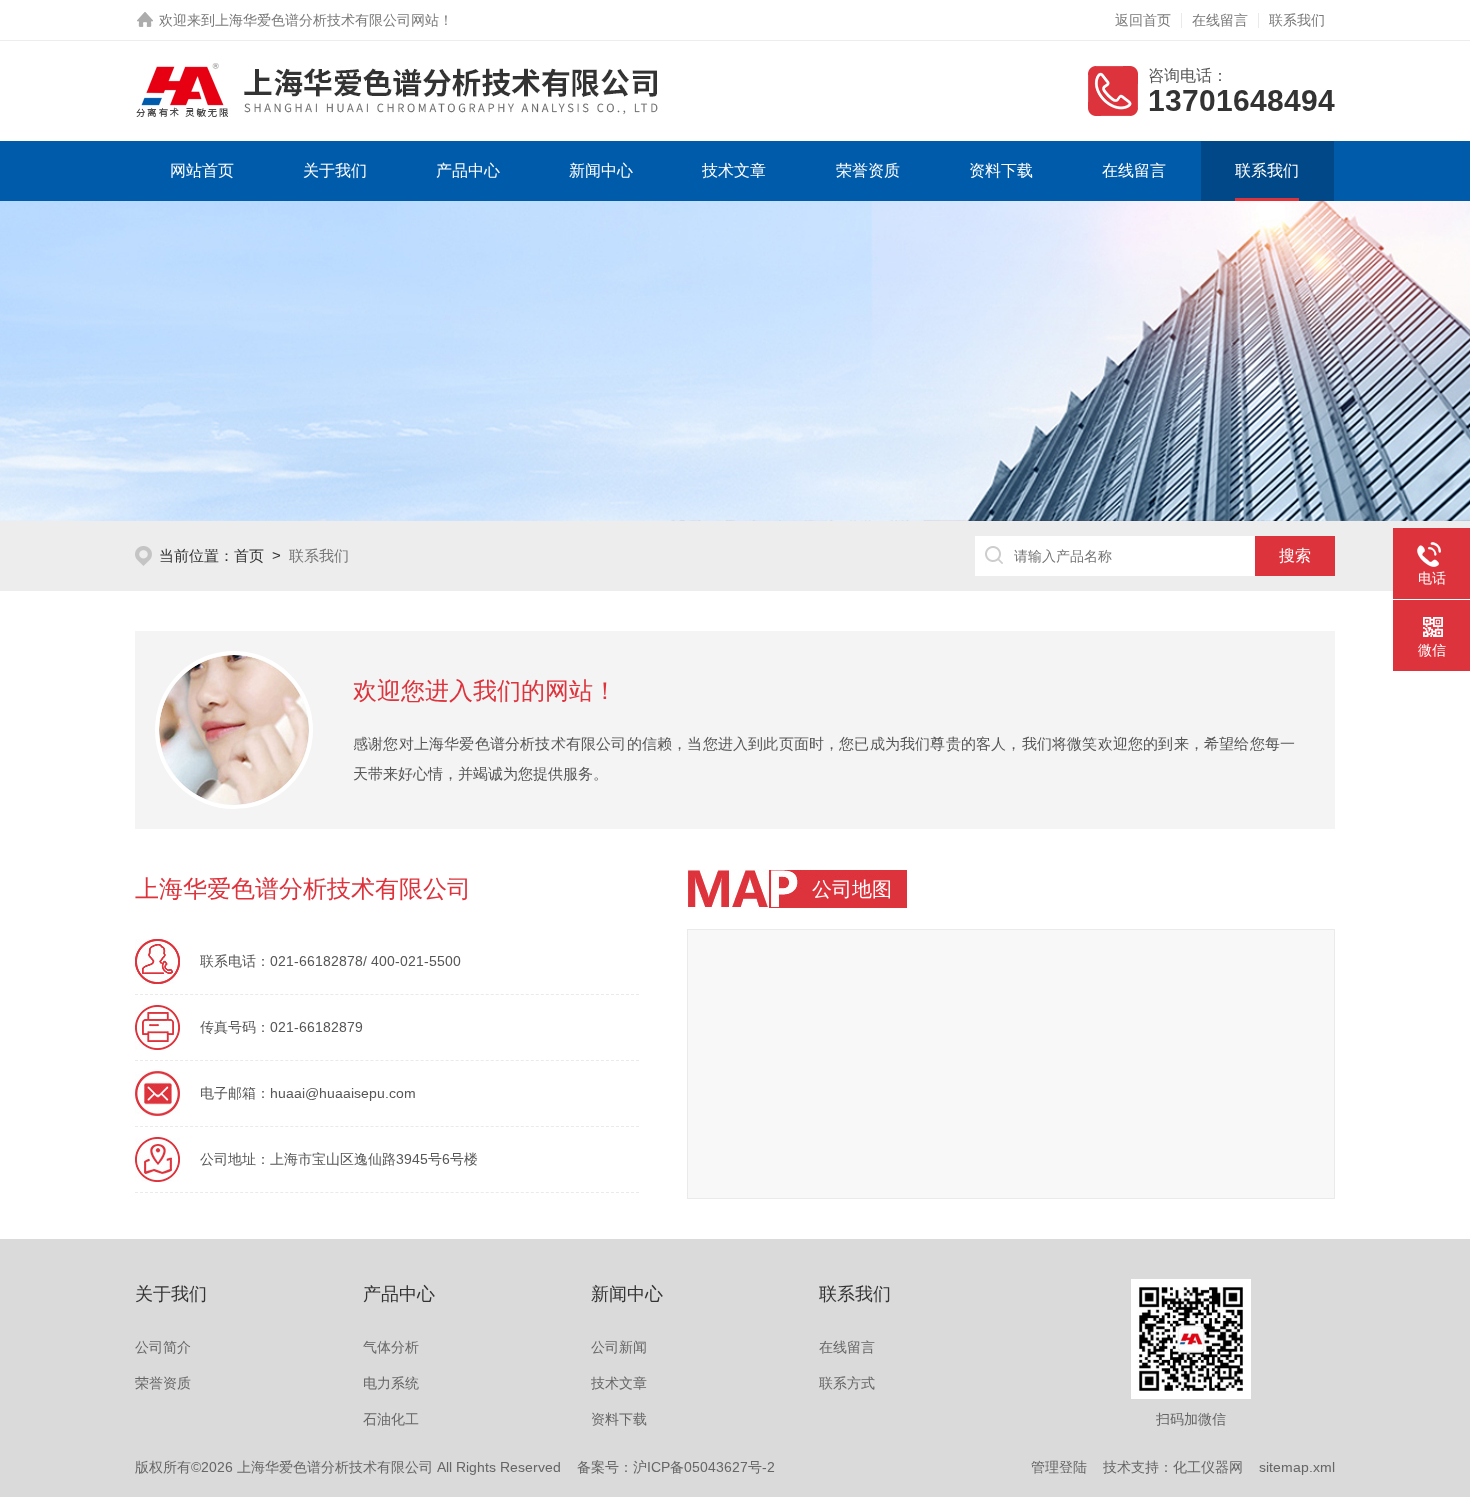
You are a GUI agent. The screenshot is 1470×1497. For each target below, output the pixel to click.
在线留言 (1220, 20)
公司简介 (163, 1347)
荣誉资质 (868, 170)
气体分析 (391, 1347)
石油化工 (391, 1419)
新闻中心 (601, 170)
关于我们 (335, 170)
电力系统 (391, 1383)
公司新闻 (619, 1347)
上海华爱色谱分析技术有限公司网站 (327, 20)
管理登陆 (1059, 1467)
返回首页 (1143, 20)
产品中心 (468, 170)
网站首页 (202, 170)
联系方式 (847, 1383)
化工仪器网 (1208, 1467)
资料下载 (1001, 170)
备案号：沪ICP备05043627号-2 (676, 1467)
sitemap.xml (1297, 1467)
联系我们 (1297, 20)
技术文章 (734, 170)
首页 (249, 555)
